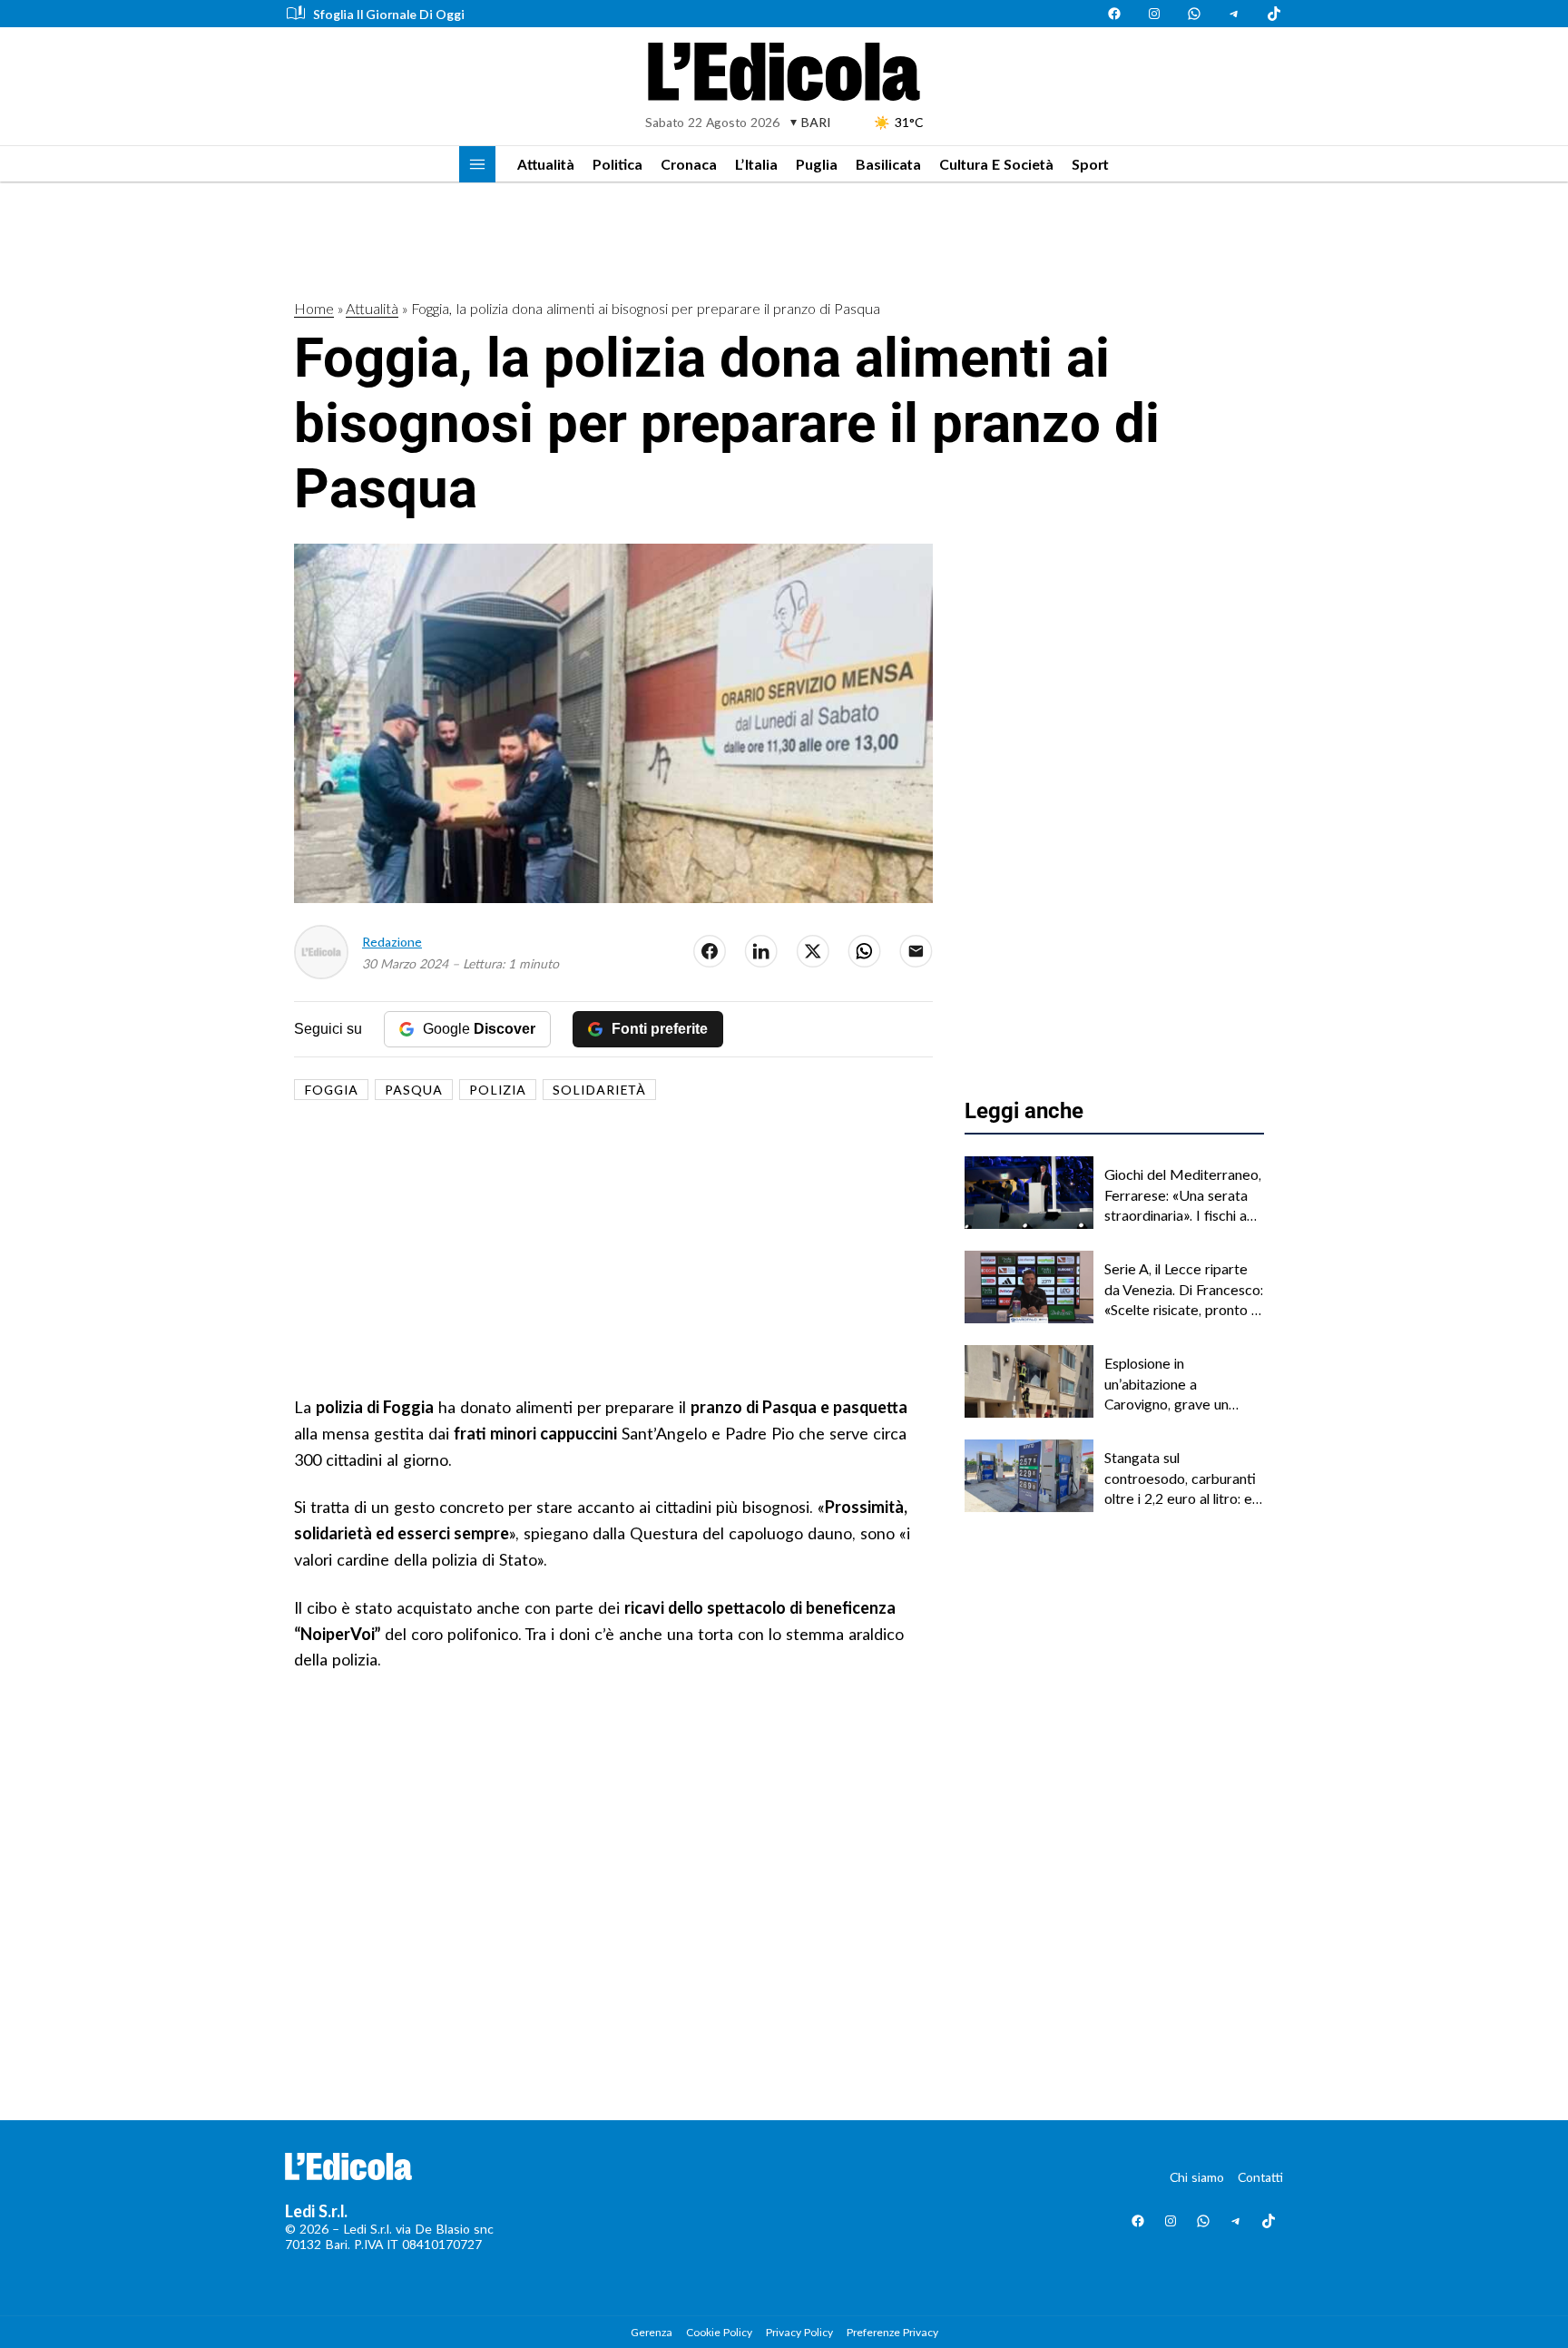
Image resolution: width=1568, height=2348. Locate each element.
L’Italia (756, 164)
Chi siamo (1197, 2177)
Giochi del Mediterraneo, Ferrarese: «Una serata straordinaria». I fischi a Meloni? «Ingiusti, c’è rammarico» (1183, 1195)
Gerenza (652, 2332)
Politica (617, 164)
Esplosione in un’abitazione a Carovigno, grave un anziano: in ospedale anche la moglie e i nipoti (1181, 1384)
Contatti (1260, 2177)
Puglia (817, 164)
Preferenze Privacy (892, 2332)
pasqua (414, 1090)
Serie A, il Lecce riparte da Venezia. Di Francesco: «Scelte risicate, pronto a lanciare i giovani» (1184, 1290)
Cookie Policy (719, 2332)
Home (314, 308)
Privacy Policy (799, 2332)
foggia (331, 1090)
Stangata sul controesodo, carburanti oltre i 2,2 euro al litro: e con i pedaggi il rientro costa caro (1180, 1479)
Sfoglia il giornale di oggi (389, 14)
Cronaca (689, 164)
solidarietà (599, 1090)
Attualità (546, 164)
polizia (498, 1090)
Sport (1090, 164)
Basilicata (888, 164)
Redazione (392, 942)
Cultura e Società (996, 164)
